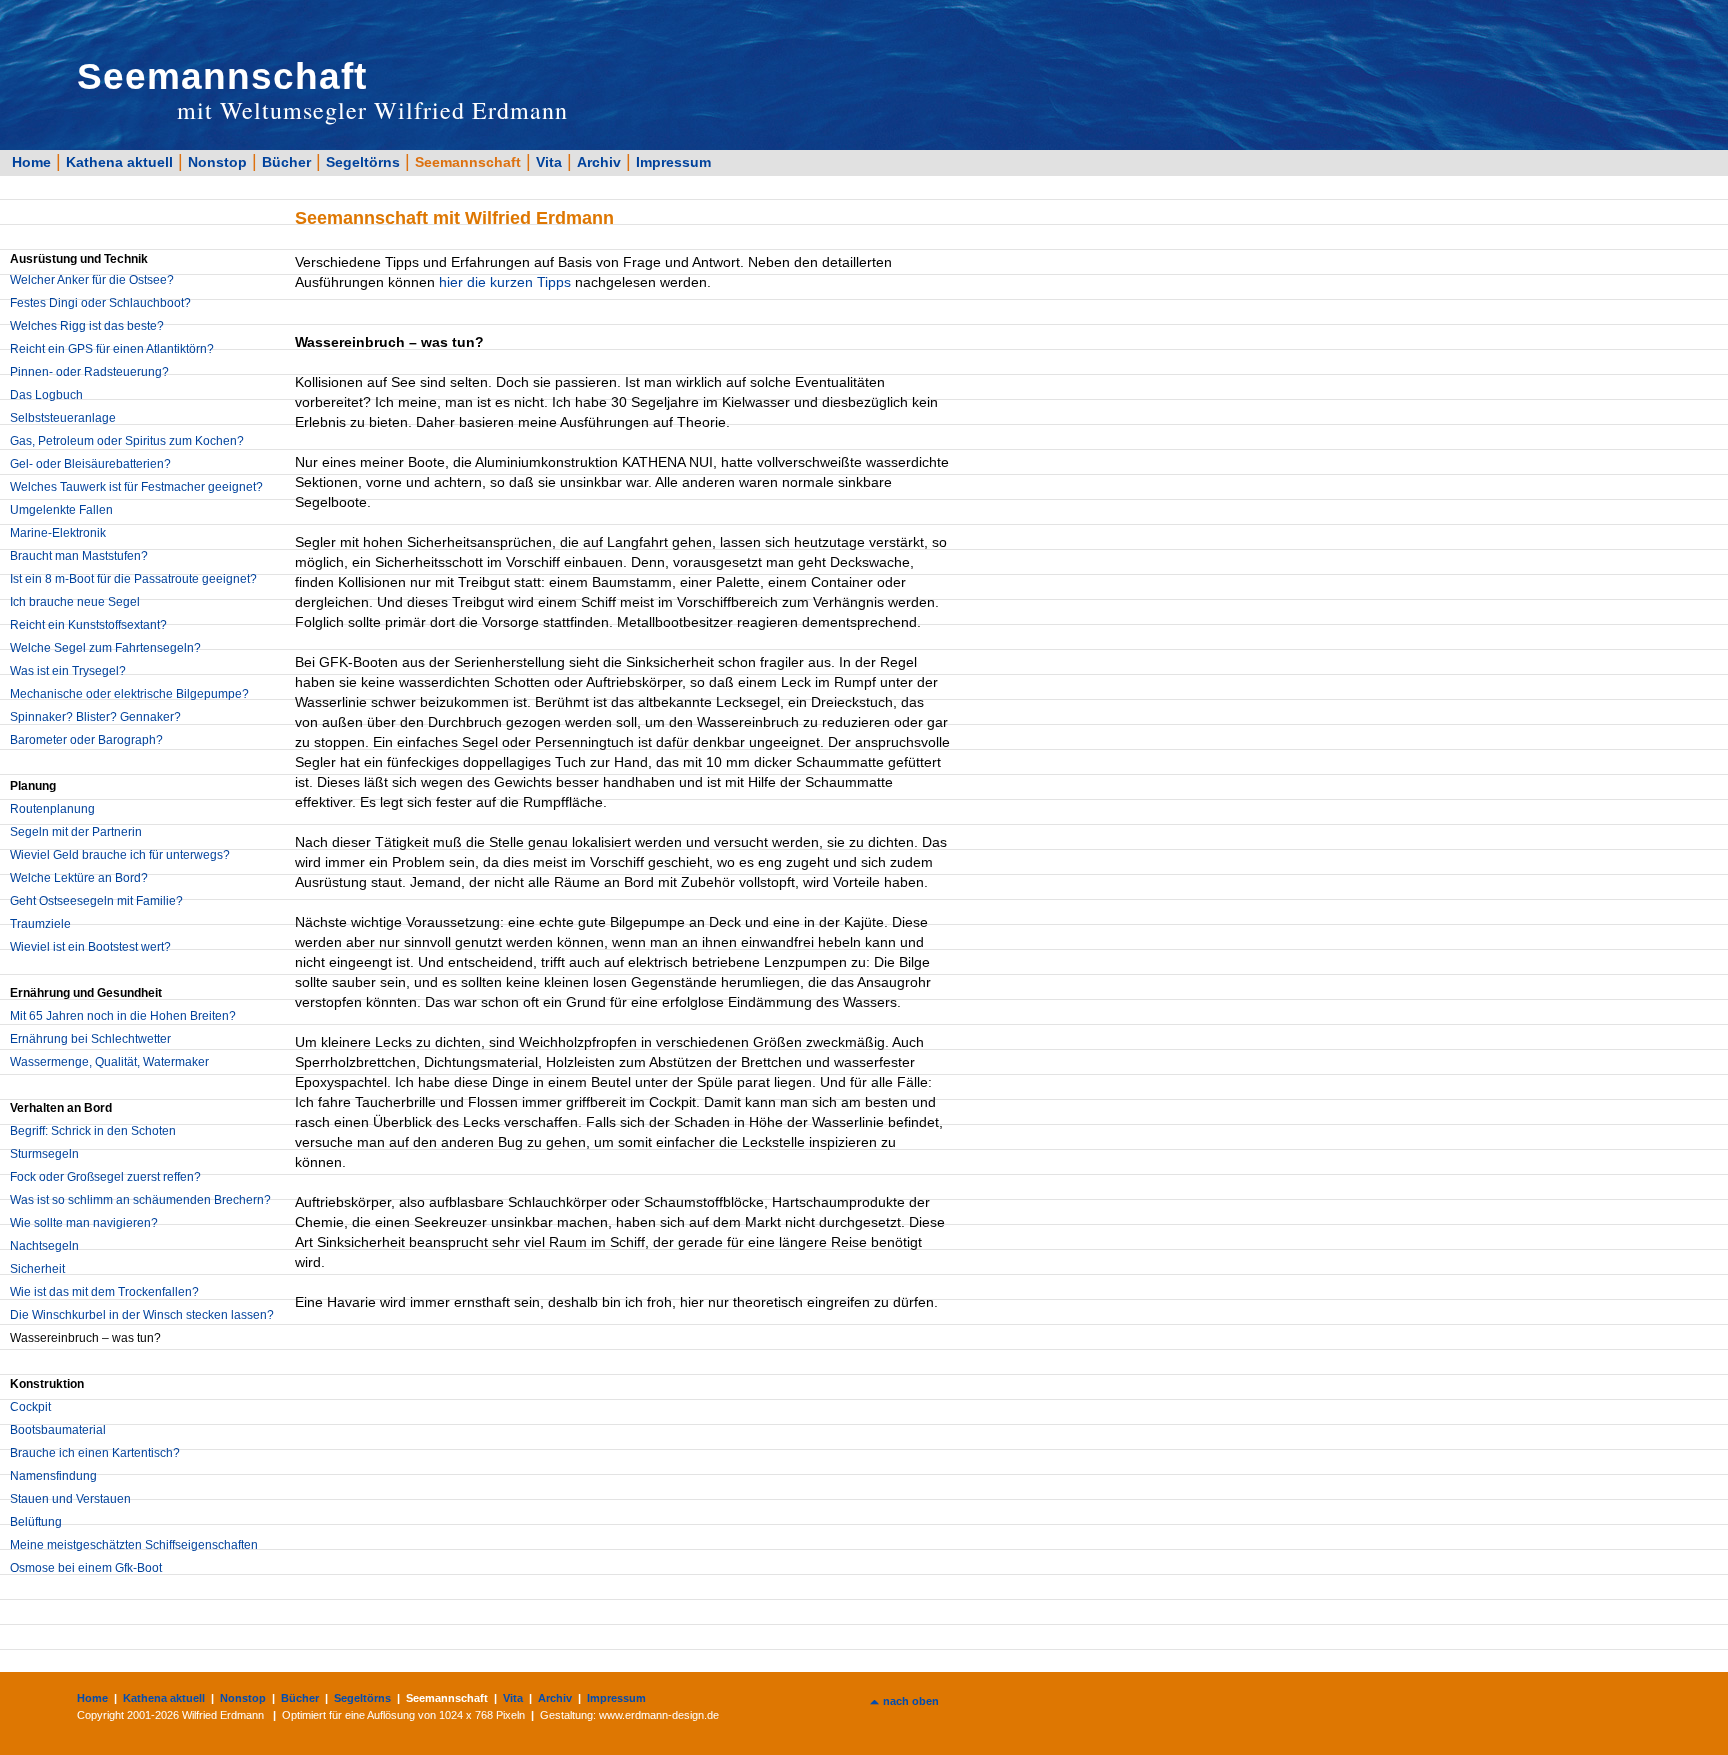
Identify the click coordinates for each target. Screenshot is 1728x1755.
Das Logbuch (46, 395)
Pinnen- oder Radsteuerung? (89, 372)
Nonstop (217, 162)
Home (31, 162)
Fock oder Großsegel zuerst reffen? (105, 1177)
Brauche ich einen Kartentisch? (95, 1453)
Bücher (286, 162)
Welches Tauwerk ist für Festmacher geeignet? (136, 487)
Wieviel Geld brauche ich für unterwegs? (120, 855)
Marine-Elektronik (58, 533)
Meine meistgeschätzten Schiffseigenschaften (134, 1545)
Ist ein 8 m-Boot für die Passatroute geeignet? (133, 579)
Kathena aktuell (119, 162)
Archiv (599, 162)
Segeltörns (363, 162)
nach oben (911, 1701)
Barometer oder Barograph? (86, 740)
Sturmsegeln (44, 1154)
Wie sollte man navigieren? (84, 1223)
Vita (549, 162)
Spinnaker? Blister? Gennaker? (95, 717)
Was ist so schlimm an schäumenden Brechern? (140, 1200)
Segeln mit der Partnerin (76, 832)
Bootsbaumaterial (58, 1430)
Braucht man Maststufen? (79, 556)
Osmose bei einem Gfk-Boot (86, 1568)
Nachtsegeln (44, 1246)
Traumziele (40, 924)
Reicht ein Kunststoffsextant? (88, 625)
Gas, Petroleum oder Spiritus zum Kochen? (127, 441)
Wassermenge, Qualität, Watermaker (109, 1062)
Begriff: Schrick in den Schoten (93, 1131)
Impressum (673, 162)
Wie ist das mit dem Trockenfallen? (104, 1292)
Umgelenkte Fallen (61, 510)
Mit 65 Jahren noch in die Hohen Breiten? (123, 1016)
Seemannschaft (468, 162)
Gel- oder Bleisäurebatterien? (90, 464)
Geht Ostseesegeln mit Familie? (96, 901)
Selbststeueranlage (63, 418)
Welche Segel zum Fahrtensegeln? (105, 648)
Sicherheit (37, 1269)
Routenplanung (52, 809)
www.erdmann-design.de (659, 1715)
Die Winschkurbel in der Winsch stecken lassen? (142, 1315)
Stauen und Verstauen (70, 1499)
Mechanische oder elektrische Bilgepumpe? (129, 694)
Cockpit (30, 1407)
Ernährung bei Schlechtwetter (90, 1039)
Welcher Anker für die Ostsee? (92, 280)
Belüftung (36, 1522)
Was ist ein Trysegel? (68, 671)
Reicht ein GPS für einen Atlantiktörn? (112, 349)
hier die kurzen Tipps (505, 282)
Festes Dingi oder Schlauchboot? (100, 303)
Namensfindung (53, 1476)
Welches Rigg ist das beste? (87, 326)
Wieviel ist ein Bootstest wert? (90, 947)
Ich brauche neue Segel (75, 602)
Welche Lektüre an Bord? (79, 878)
